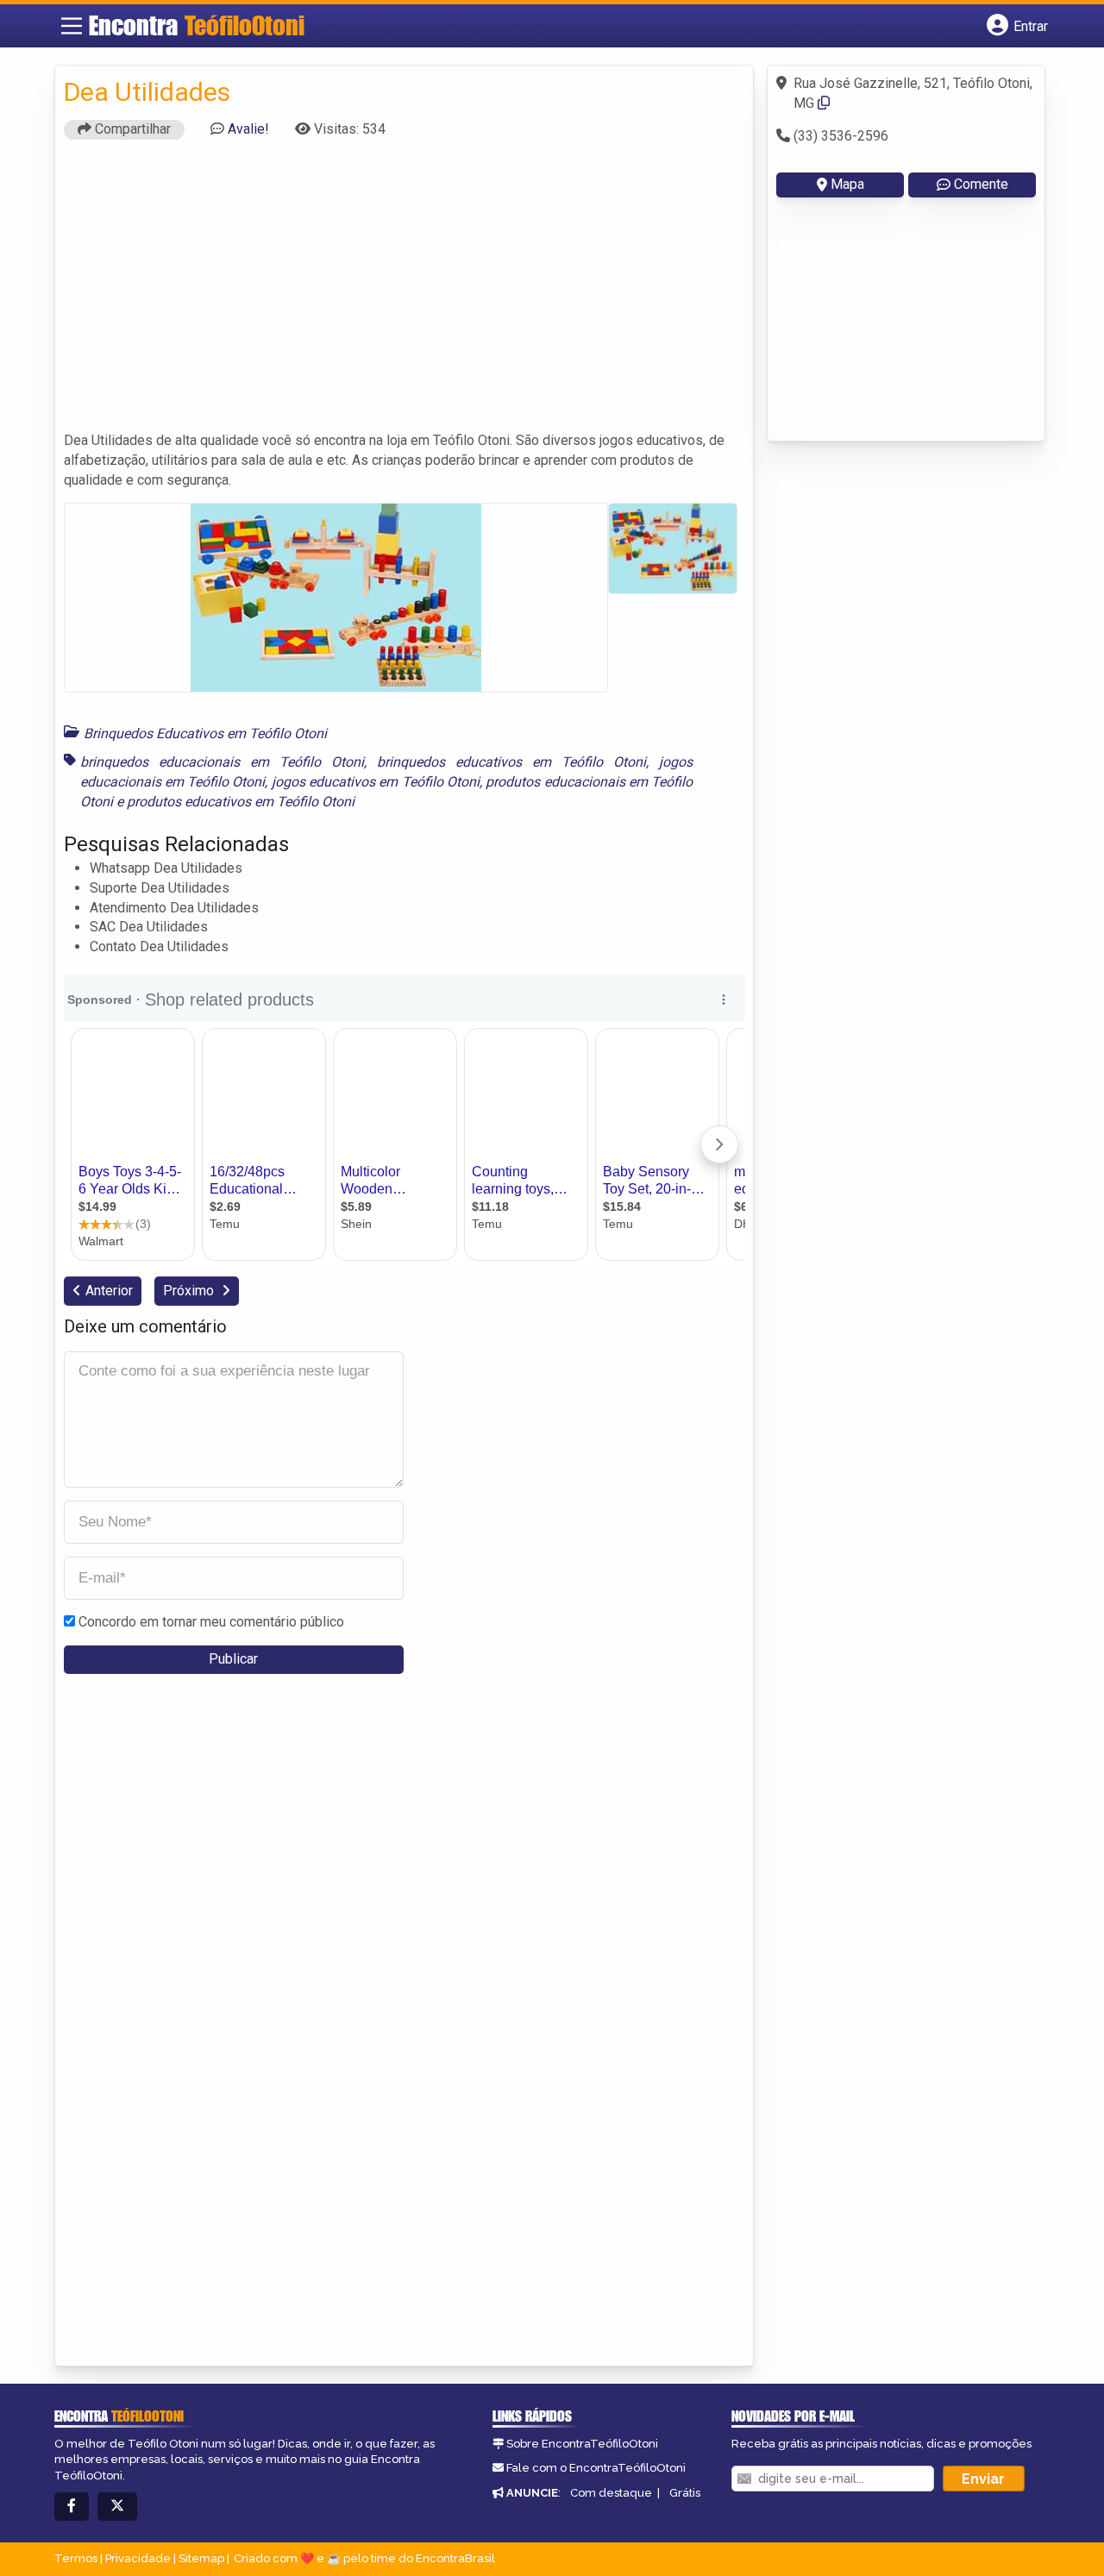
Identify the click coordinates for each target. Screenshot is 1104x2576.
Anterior (109, 1291)
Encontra (197, 25)
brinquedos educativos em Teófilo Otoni (511, 762)
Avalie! (248, 129)
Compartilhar (131, 129)
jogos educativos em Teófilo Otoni (376, 782)
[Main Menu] (72, 26)
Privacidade (138, 2558)
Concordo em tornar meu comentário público (211, 1622)
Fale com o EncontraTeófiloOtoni (596, 2468)
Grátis (685, 2493)
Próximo (190, 1291)
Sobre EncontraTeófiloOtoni (582, 2444)
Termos (76, 2558)
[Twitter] (117, 2507)
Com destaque (611, 2493)
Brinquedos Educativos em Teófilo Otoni (205, 733)
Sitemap (201, 2558)
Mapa (847, 184)
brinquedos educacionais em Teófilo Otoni (222, 762)
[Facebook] (72, 2507)
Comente (981, 184)
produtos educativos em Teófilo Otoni (241, 802)
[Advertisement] (405, 293)
